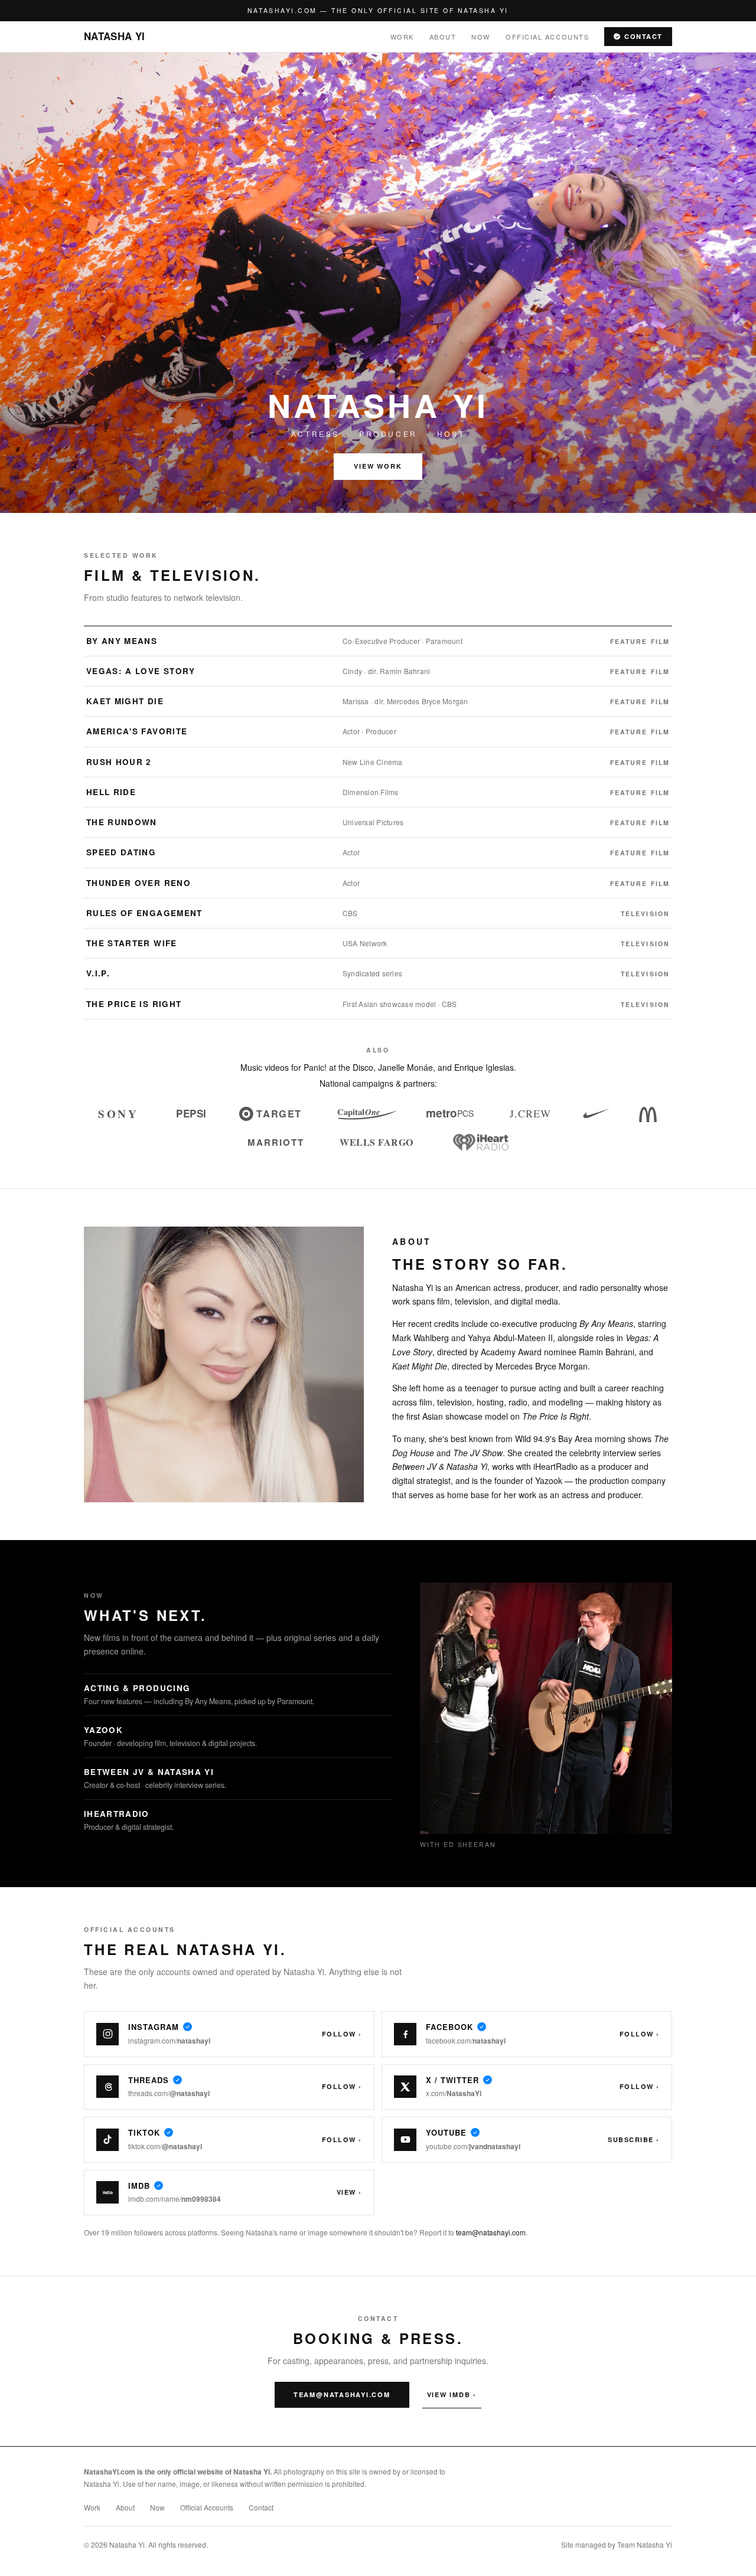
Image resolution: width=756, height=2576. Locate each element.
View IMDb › (452, 2394)
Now (481, 37)
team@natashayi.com (491, 2232)
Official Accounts (547, 37)
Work (402, 37)
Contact (643, 36)
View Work (378, 466)
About (443, 37)
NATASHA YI (114, 36)
